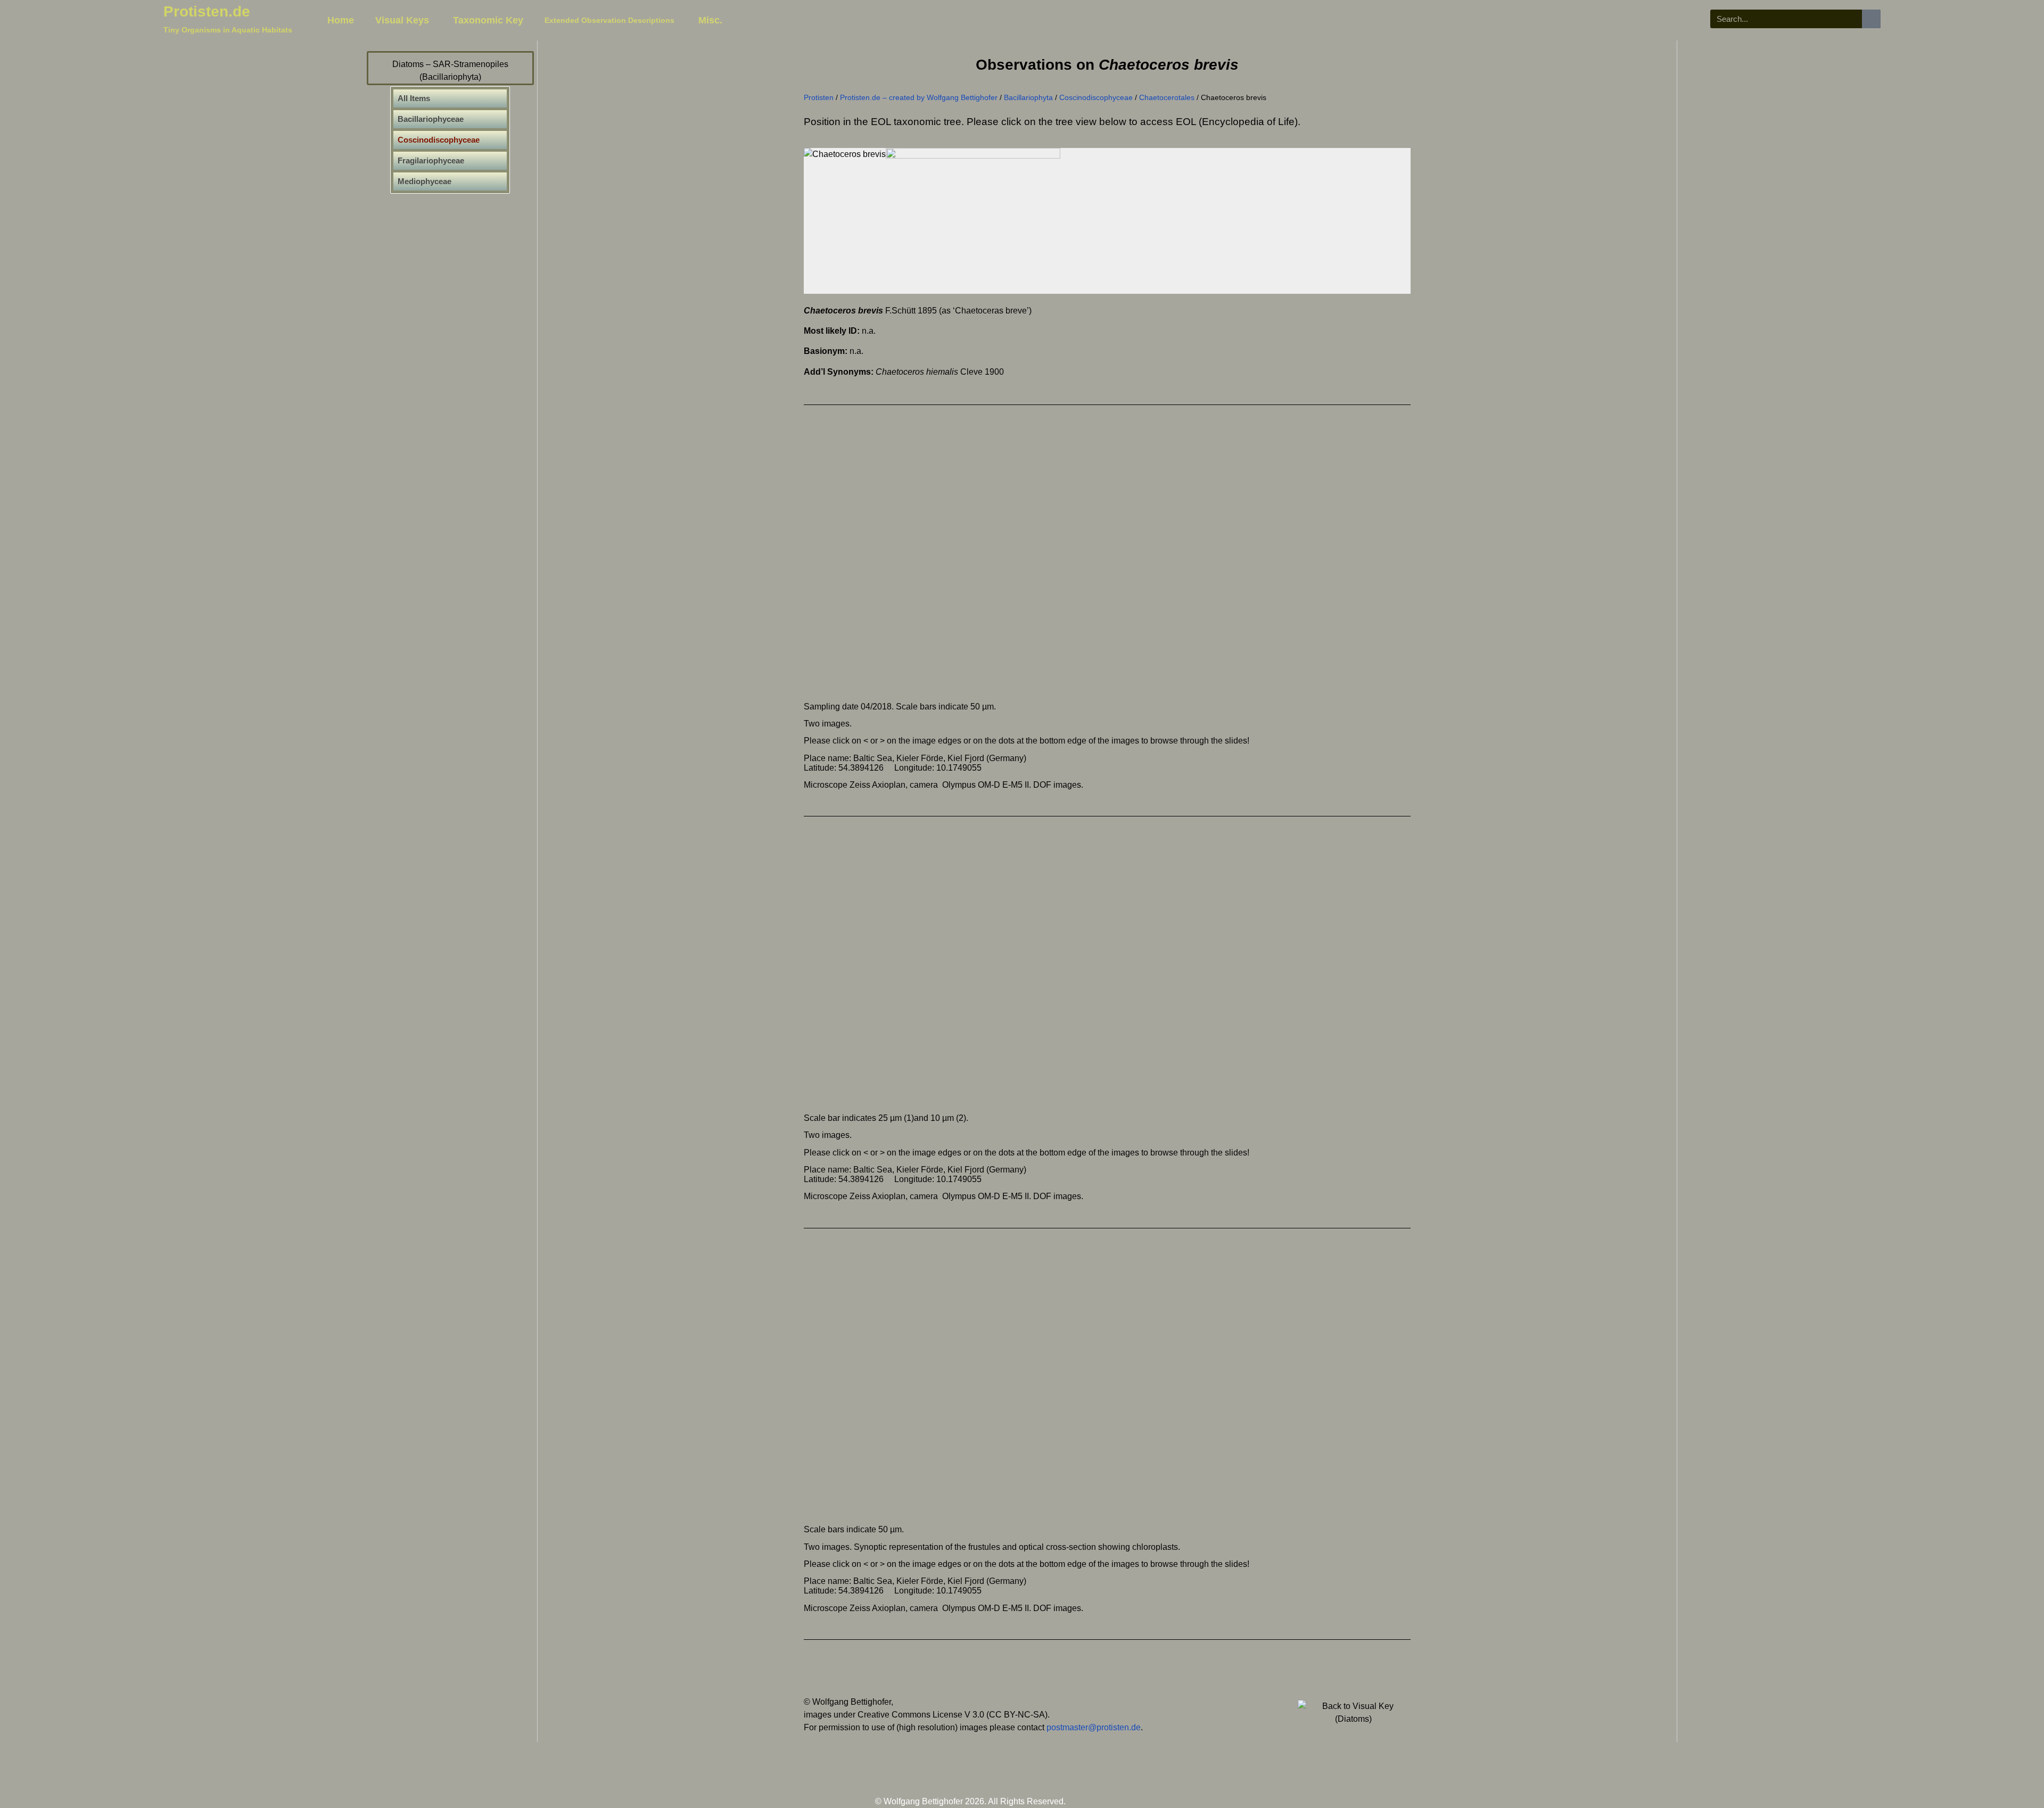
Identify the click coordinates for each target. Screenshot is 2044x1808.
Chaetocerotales (1167, 98)
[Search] (1871, 19)
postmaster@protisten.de (1094, 1727)
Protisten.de (207, 11)
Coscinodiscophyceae (1096, 98)
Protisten (819, 98)
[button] (939, 558)
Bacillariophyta (1028, 98)
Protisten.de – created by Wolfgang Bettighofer (919, 98)
